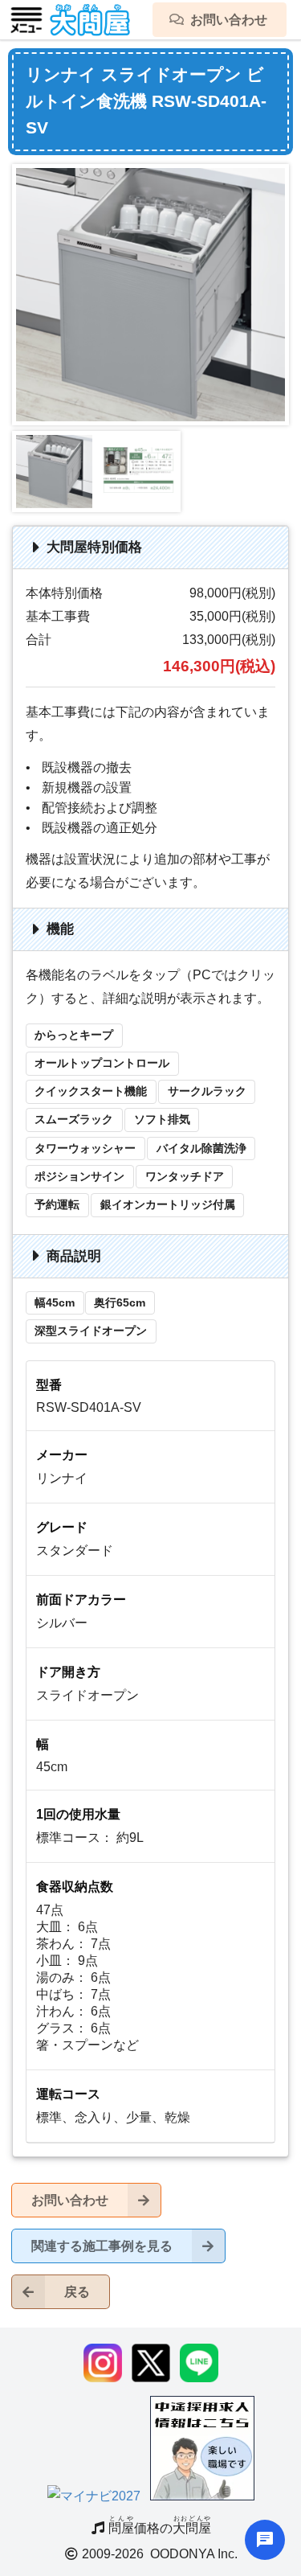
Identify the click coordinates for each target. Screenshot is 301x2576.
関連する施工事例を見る (102, 2246)
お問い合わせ (70, 2200)
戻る (77, 2292)
